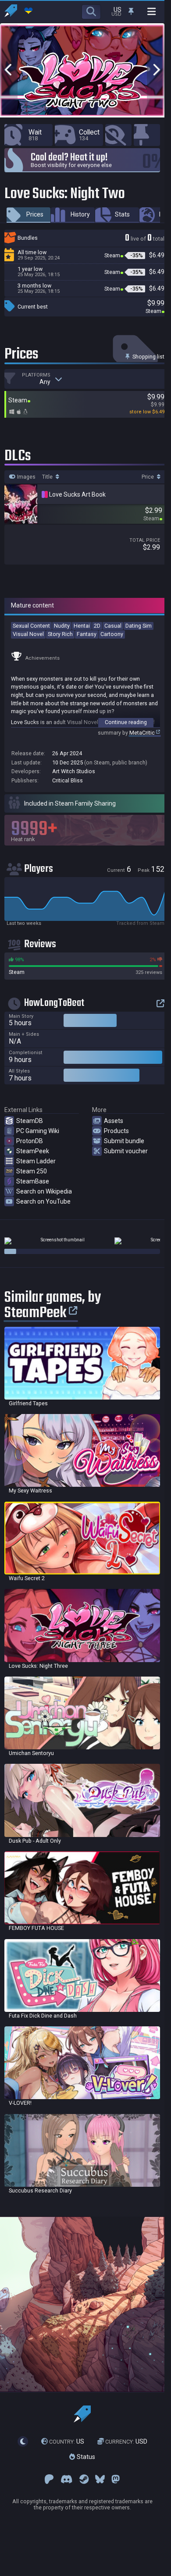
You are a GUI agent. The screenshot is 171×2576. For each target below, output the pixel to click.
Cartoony (112, 634)
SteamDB (30, 1121)
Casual (113, 626)
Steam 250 (32, 1171)
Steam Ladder (36, 1161)
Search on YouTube (43, 1201)
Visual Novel (28, 634)
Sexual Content (31, 626)
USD (126, 2441)
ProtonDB (30, 1141)
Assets (114, 1121)
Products (116, 1131)
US (67, 2441)
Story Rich (60, 634)
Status (85, 2457)
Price (148, 477)
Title (48, 477)
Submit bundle (124, 1141)
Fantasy (87, 634)
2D (97, 626)
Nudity (62, 626)
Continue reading (126, 722)
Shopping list (148, 357)
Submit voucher (126, 1151)
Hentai (82, 626)
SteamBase (33, 1181)
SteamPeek (33, 1151)
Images (26, 477)
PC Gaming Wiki (38, 1131)
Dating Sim (139, 626)
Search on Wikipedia (44, 1191)
